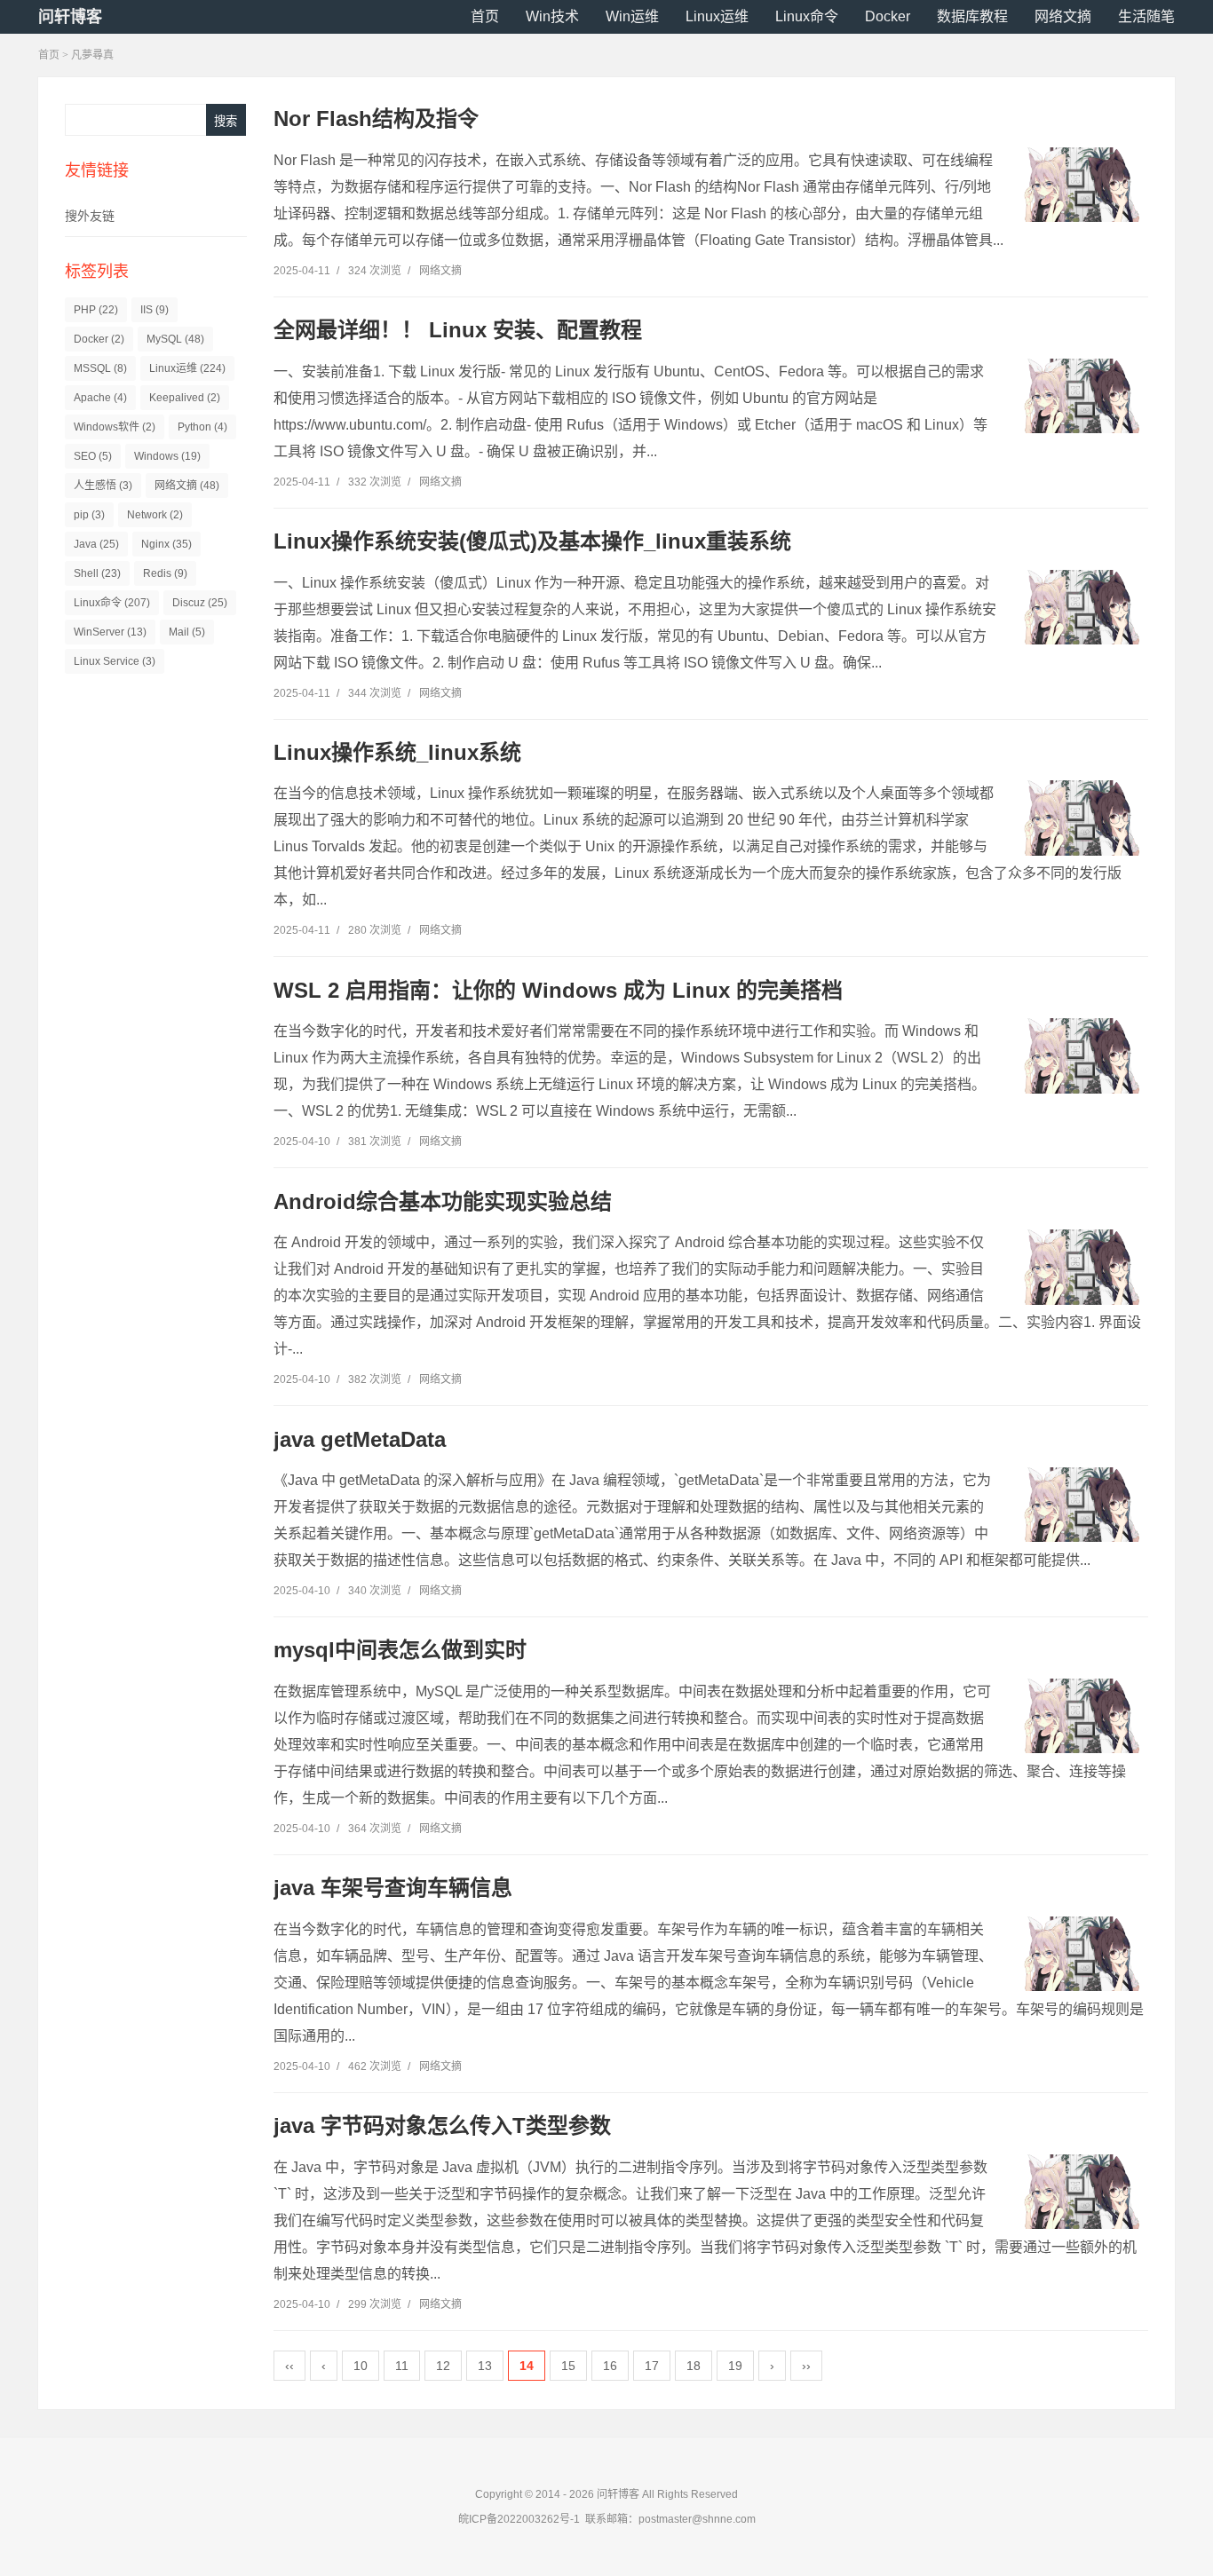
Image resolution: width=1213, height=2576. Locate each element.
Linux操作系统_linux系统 (397, 752)
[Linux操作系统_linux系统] (1082, 818)
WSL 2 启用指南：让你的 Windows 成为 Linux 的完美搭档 (558, 990)
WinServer (110, 632)
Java (96, 544)
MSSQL (100, 368)
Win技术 (552, 16)
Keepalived (185, 398)
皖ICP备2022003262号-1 (519, 2519)
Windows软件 (115, 427)
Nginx (166, 544)
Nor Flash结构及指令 (376, 119)
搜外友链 (90, 216)
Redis (165, 573)
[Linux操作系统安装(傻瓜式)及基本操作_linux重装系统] (1082, 607)
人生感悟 (103, 486)
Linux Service (115, 661)
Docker (888, 16)
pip (89, 515)
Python (202, 427)
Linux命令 (807, 16)
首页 (485, 16)
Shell (97, 573)
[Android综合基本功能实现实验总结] (1082, 1267)
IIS (155, 310)
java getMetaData (360, 1439)
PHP (96, 310)
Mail (187, 632)
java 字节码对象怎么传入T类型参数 (442, 2126)
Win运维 (632, 16)
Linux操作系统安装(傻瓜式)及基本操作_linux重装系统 (532, 541)
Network (155, 515)
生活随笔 (1146, 16)
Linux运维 (717, 16)
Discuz (200, 603)
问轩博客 (70, 17)
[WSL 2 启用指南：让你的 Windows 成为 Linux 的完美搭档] (1082, 1055)
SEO (93, 456)
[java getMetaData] (1082, 1505)
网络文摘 (1063, 16)
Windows (167, 456)
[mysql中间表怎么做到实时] (1082, 1716)
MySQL (175, 339)
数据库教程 (972, 16)
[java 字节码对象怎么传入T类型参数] (1082, 2192)
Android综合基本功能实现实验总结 (443, 1201)
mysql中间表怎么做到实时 (400, 1650)
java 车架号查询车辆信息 (393, 1888)
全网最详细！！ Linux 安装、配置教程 (458, 330)
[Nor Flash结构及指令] (1082, 185)
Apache (100, 398)
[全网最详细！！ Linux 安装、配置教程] (1082, 396)
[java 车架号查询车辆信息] (1082, 1954)
